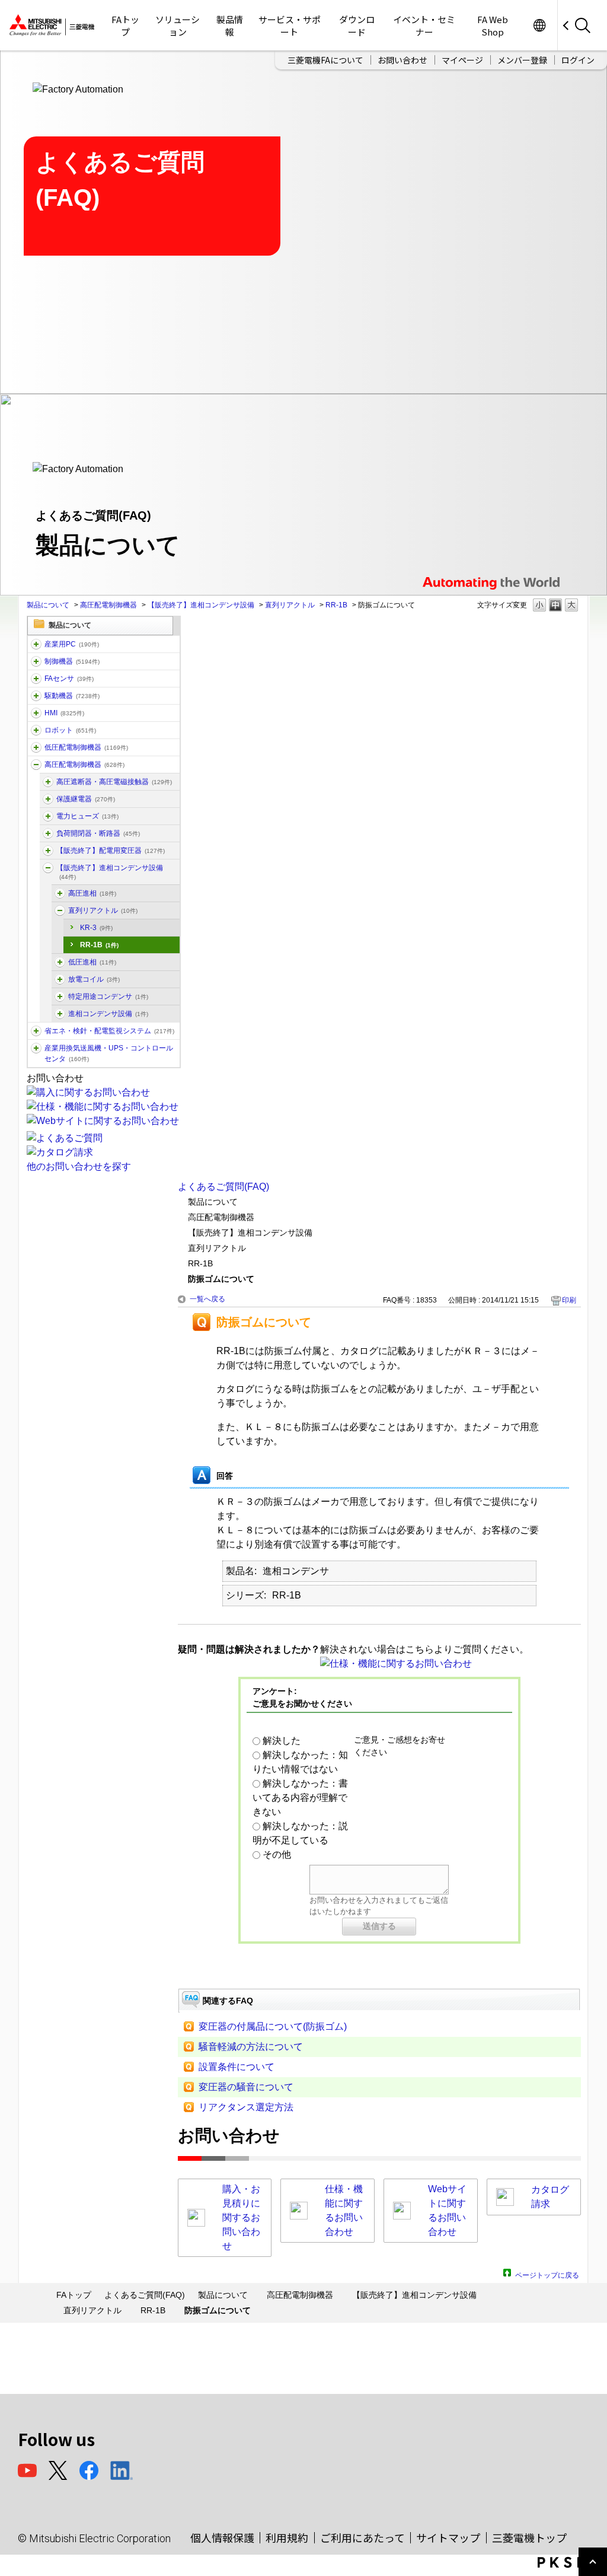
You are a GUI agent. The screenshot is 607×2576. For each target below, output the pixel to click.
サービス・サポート (290, 26)
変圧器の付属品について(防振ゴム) (273, 2026)
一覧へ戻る (207, 1299)
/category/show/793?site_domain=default (36, 765)
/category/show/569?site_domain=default (36, 696)
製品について (48, 605)
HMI (64, 713)
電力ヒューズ (87, 816)
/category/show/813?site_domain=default (36, 1048)
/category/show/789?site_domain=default (60, 1014)
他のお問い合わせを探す (79, 1166)
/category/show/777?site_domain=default (60, 893)
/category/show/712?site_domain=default (36, 713)
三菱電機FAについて (325, 60)
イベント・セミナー (424, 26)
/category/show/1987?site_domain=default (36, 644)
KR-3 (96, 928)
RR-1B (336, 605)
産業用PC (72, 644)
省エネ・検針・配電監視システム (109, 1031)
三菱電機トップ (529, 2537)
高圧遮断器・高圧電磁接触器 (114, 782)
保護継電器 (86, 799)
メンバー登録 (522, 60)
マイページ (462, 60)
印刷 (569, 1300)
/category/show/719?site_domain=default (36, 747)
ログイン (578, 60)
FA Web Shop (493, 26)
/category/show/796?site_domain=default (48, 799)
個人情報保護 (222, 2537)
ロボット (70, 730)
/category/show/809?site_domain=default (48, 816)
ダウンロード (357, 26)
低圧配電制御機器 (86, 747)
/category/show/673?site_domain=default (36, 730)
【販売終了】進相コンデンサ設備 (201, 605)
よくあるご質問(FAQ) (223, 1187)
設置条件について (237, 2067)
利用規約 (287, 2537)
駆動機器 (72, 696)
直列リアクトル (290, 605)
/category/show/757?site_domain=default (36, 1031)
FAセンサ (69, 679)
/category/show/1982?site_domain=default (36, 679)
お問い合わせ (402, 60)
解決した (282, 1741)
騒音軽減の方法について (251, 2047)
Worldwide (539, 25)
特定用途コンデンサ (108, 996)
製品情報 (230, 26)
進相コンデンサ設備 (108, 1014)
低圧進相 (92, 962)
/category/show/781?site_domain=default (60, 962)
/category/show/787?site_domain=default (60, 996)
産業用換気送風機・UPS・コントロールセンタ (109, 1053)
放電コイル (94, 979)
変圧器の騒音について (246, 2087)
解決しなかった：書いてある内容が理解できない (300, 1798)
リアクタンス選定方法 (246, 2107)
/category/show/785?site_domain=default (60, 979)
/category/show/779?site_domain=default (60, 910)
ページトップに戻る (547, 2274)
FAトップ (125, 26)
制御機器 (72, 661)
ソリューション (178, 26)
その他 (277, 1854)
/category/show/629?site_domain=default (36, 661)
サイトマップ (448, 2537)
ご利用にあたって (362, 2537)
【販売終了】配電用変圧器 (111, 851)
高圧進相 (92, 893)
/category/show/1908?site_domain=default (48, 851)
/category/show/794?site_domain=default (48, 782)
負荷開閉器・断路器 (98, 833)
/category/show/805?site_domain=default (48, 833)
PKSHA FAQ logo (569, 2562)
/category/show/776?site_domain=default (48, 868)
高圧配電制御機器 (108, 605)
